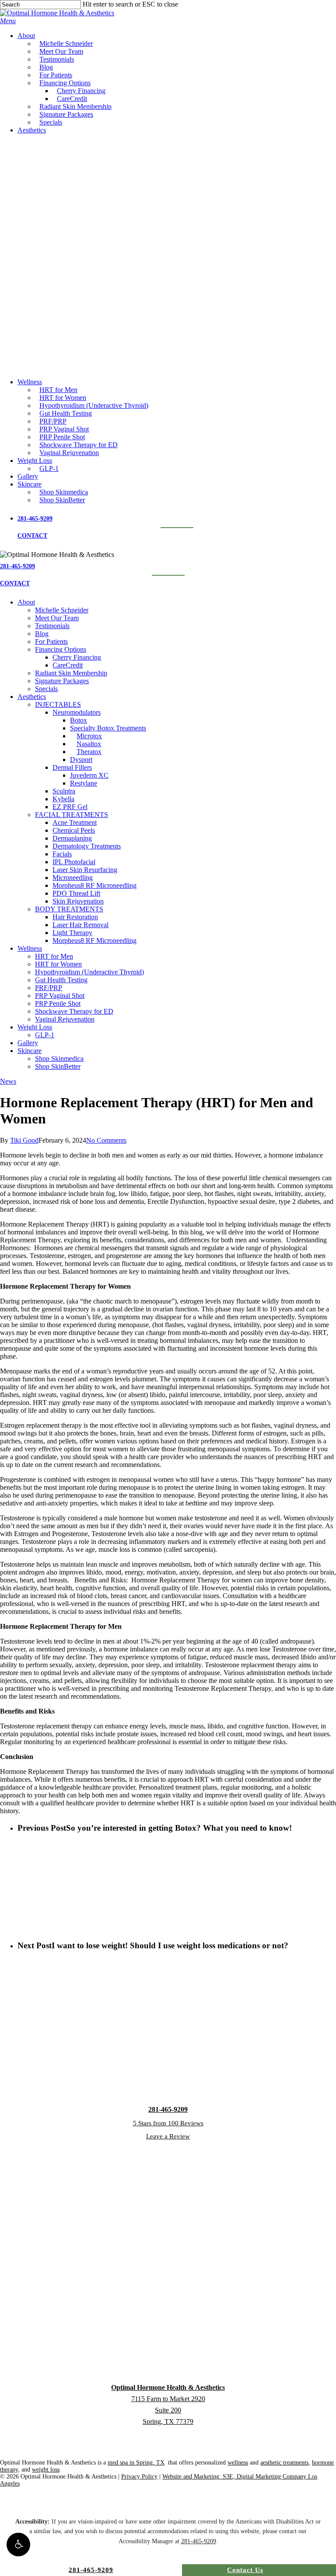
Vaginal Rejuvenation (65, 1019)
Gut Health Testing (61, 980)
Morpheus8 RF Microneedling (94, 885)
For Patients (51, 641)
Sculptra (64, 791)
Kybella (63, 799)
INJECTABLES (58, 704)
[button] (18, 2545)
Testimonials (52, 626)
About (26, 602)
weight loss (46, 2470)
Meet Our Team (57, 618)
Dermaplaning (72, 838)
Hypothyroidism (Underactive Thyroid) (89, 972)
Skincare (30, 1051)
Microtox (89, 736)
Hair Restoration (75, 917)
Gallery (28, 1043)
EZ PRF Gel (70, 807)
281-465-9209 (35, 519)
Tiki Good (24, 1140)
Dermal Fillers (72, 767)
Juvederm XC (89, 775)
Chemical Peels (74, 830)
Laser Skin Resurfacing (85, 870)
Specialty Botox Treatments (108, 728)
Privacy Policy (139, 2477)
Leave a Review (168, 2136)
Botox (79, 720)
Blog (42, 634)
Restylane (84, 783)
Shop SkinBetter (58, 1066)
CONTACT (32, 536)
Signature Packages (62, 681)
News (8, 1081)
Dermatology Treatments (87, 846)
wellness (238, 2463)
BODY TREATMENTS (69, 909)
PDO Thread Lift (76, 893)
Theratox (89, 752)
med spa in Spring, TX (136, 2463)
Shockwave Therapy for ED (74, 1011)
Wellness (30, 948)
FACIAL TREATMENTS (72, 815)
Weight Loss (35, 1027)
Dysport (81, 760)
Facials (62, 854)
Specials (46, 689)
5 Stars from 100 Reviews (168, 2123)
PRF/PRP (49, 988)
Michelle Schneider (62, 610)
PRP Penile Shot (58, 1003)
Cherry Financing (77, 657)
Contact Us (245, 2570)
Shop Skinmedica (59, 1059)
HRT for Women (58, 964)
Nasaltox (89, 744)
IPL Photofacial (74, 862)
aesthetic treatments (284, 2463)
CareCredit (68, 665)
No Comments (106, 1140)
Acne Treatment (75, 822)
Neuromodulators (77, 712)
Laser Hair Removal (80, 925)
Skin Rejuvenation (78, 901)
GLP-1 (45, 1035)
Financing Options (61, 649)
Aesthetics (32, 697)
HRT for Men (54, 956)
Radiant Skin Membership (71, 673)
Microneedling (73, 878)
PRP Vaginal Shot (60, 996)
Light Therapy (72, 933)
